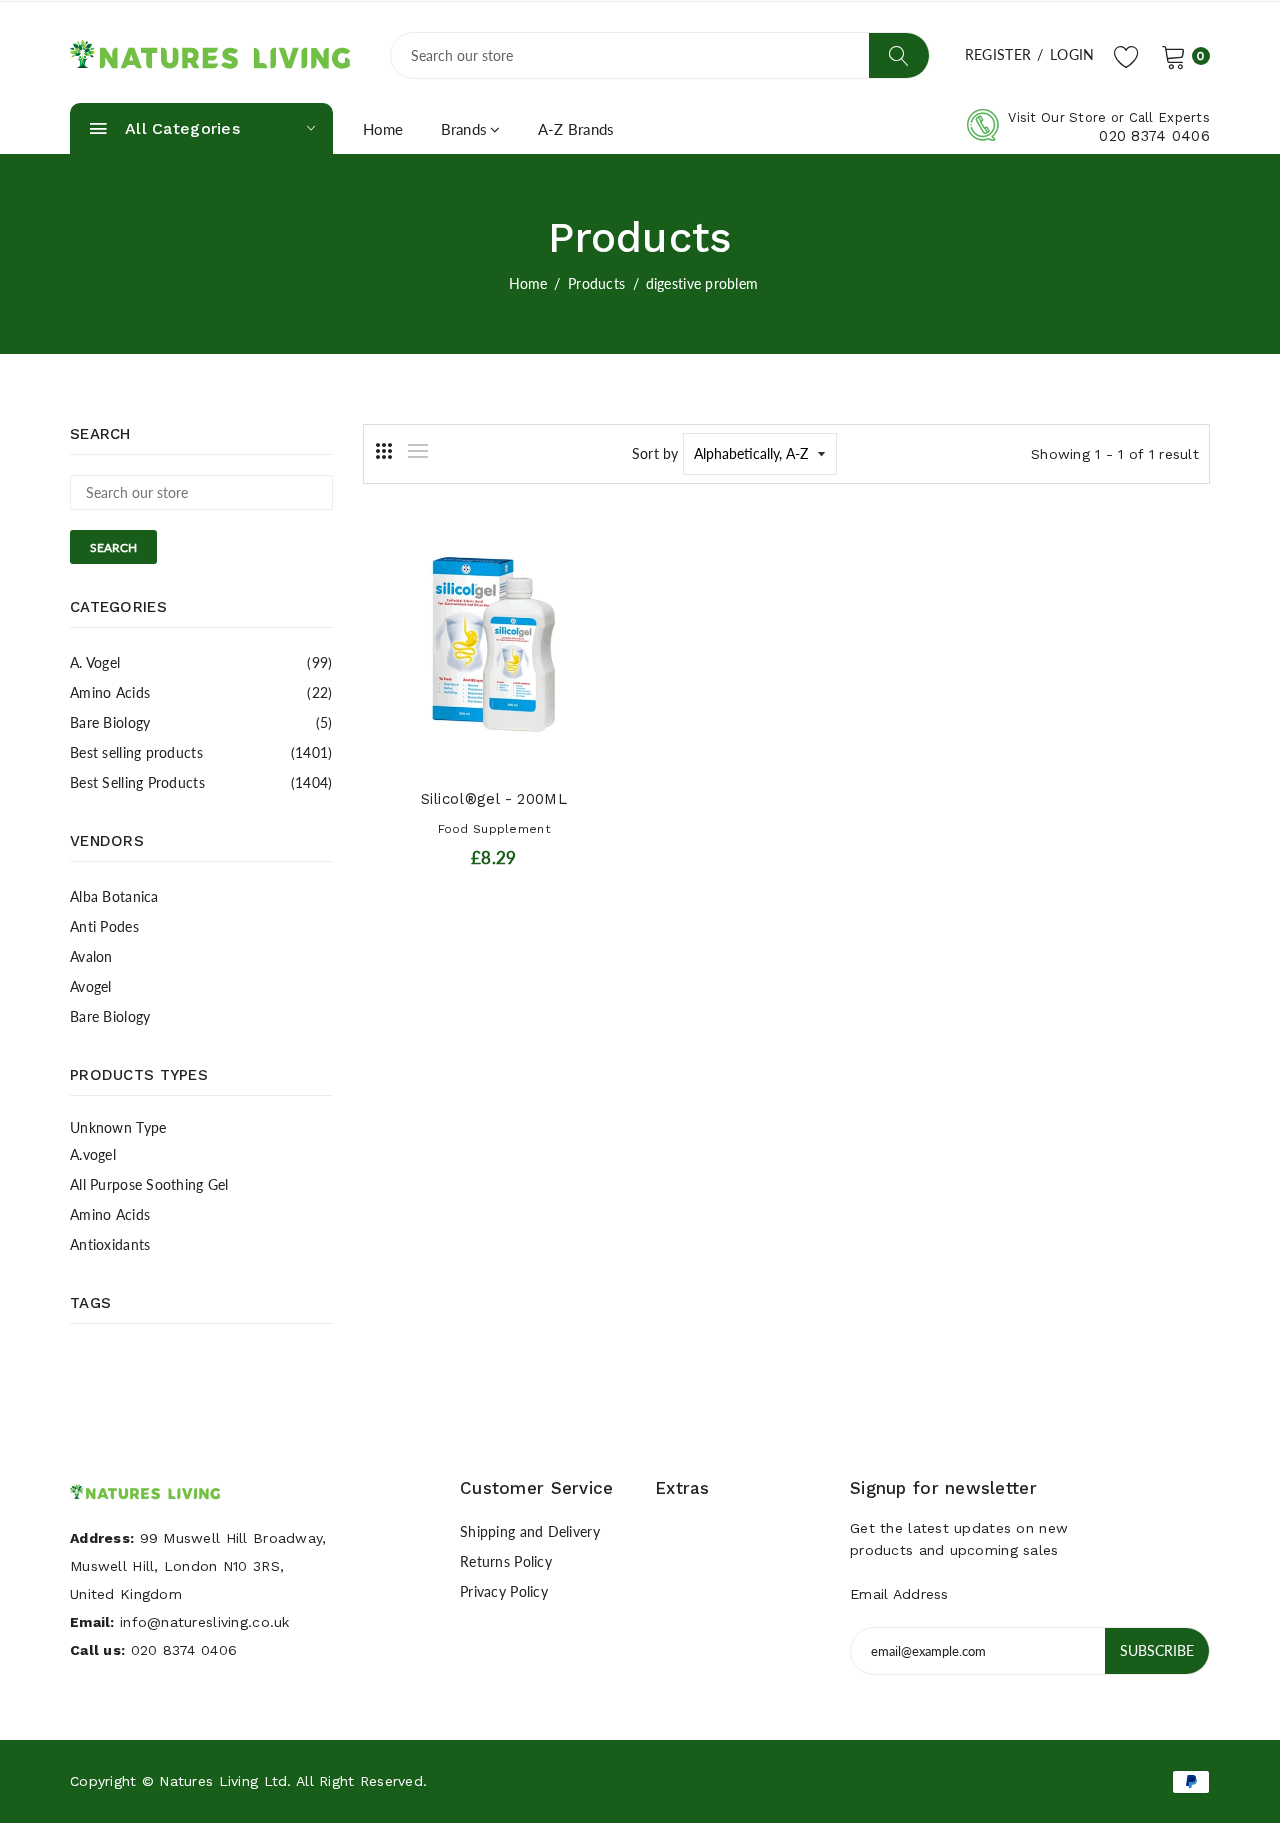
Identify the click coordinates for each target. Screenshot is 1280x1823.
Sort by (655, 453)
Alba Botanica (114, 896)
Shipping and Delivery (530, 1531)
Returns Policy (506, 1561)
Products (596, 283)
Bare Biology (201, 722)
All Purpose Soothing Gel (149, 1184)
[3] (384, 451)
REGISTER (998, 54)
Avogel (91, 986)
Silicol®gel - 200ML (494, 799)
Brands (464, 129)
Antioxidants (110, 1244)
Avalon (91, 956)
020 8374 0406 (1154, 136)
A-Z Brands (576, 129)
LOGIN (1072, 54)
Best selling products (201, 752)
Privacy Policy (504, 1591)
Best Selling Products (201, 782)
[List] (418, 451)
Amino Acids (201, 692)
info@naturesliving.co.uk (205, 1622)
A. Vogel (201, 662)
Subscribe (1157, 1650)
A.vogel (93, 1154)
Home (383, 129)
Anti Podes (104, 926)
